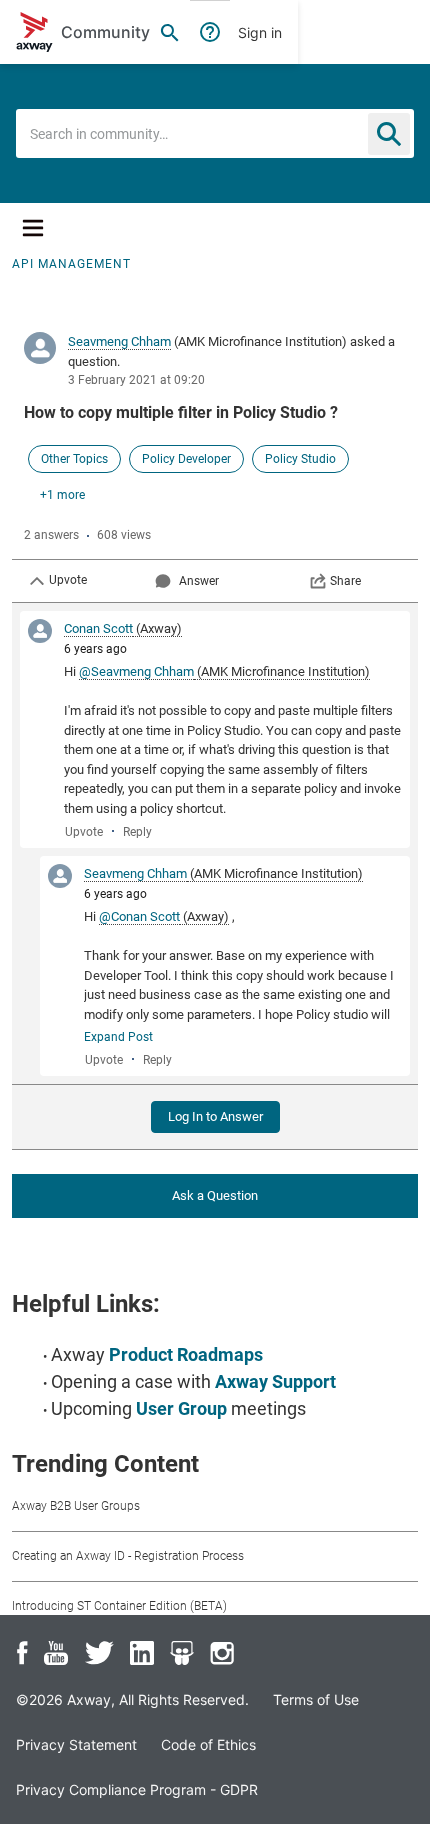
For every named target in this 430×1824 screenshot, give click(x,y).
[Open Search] (170, 32)
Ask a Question (215, 1195)
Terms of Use (316, 1699)
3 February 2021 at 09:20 (136, 380)
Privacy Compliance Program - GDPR (137, 1789)
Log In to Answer (215, 1116)
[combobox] (215, 133)
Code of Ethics (208, 1744)
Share (345, 581)
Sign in (260, 32)
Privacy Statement (76, 1744)
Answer (199, 581)
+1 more (62, 495)
